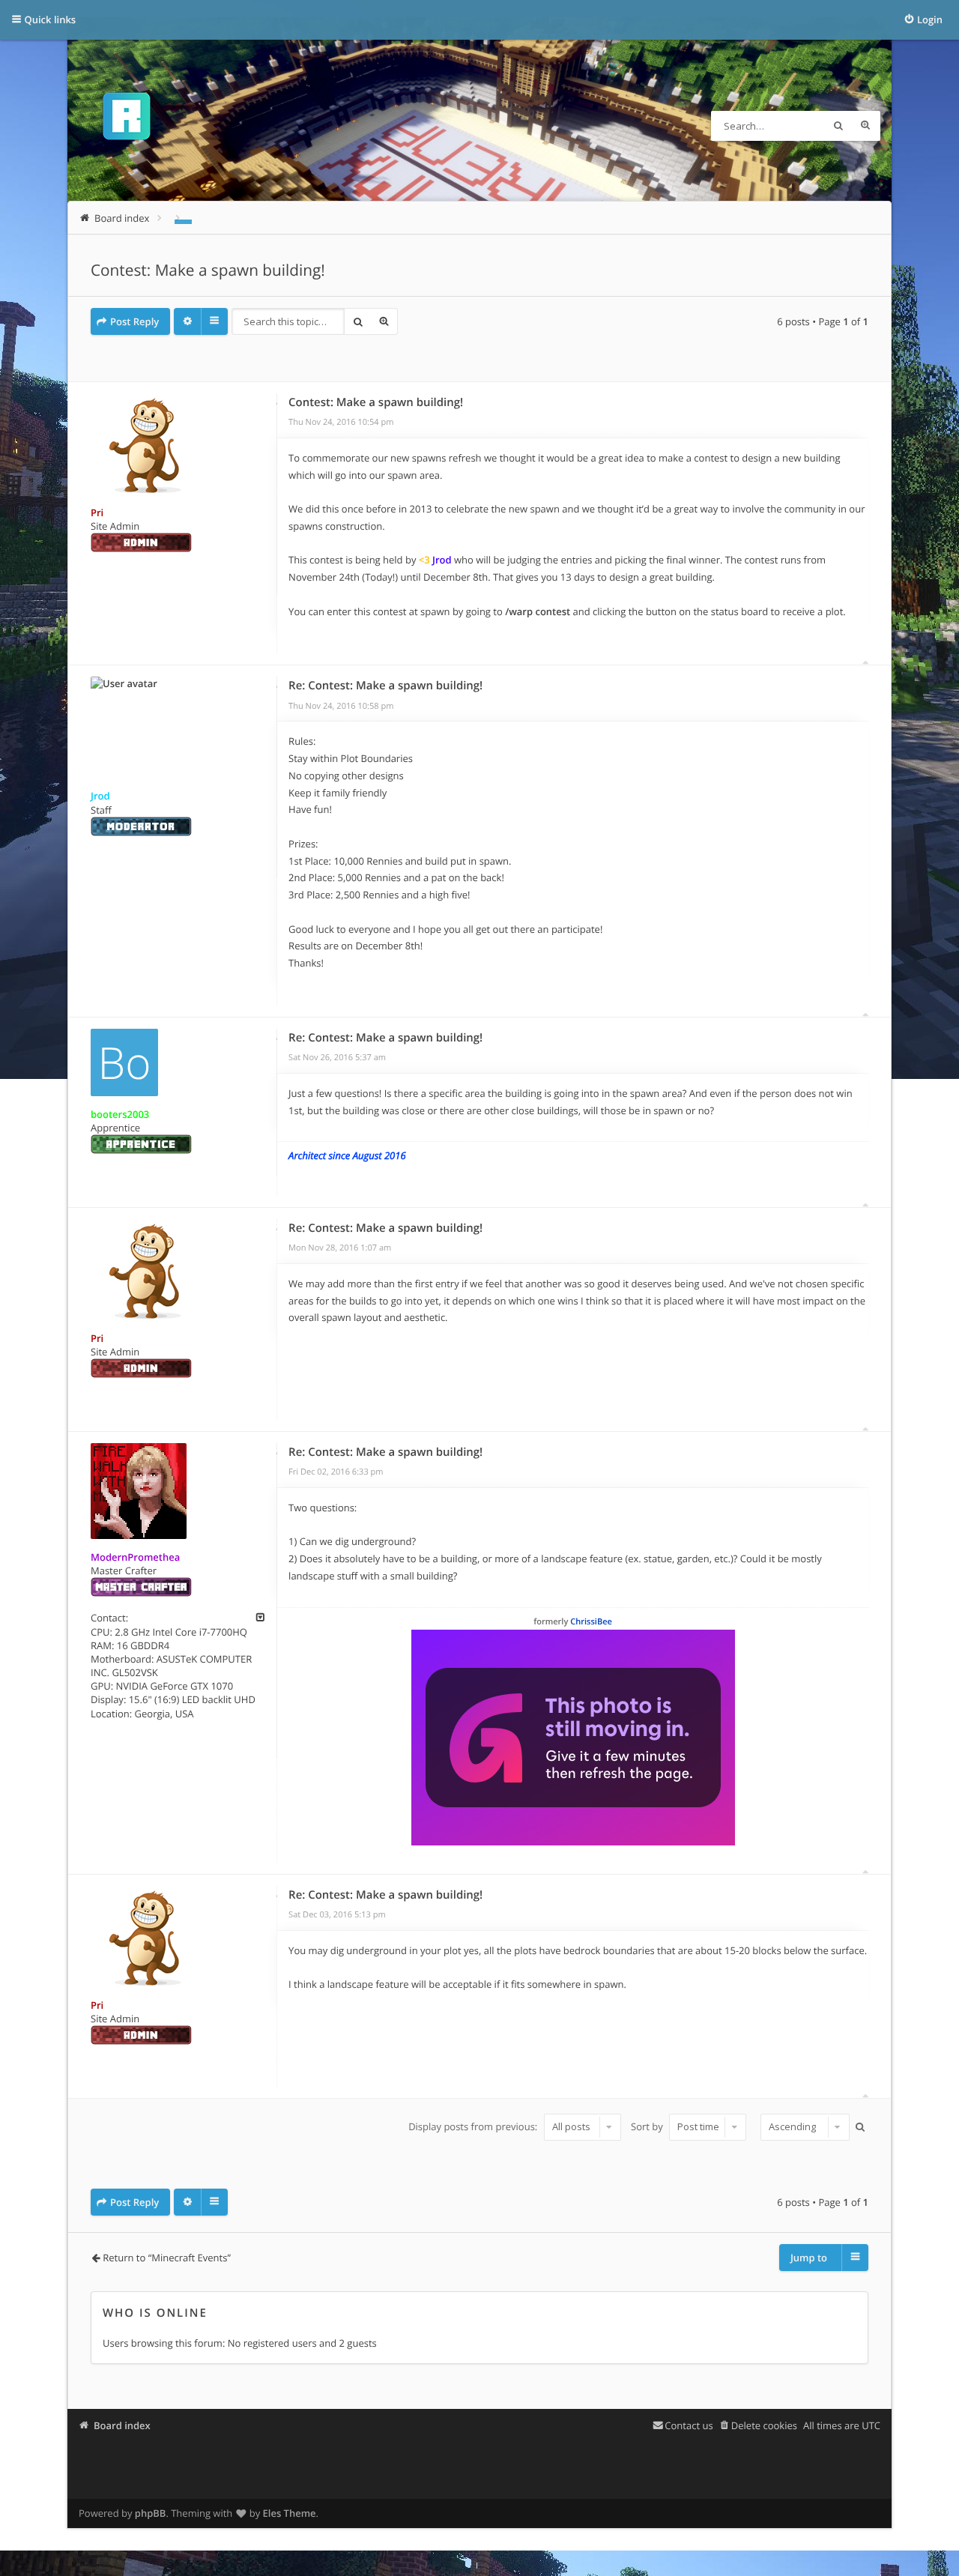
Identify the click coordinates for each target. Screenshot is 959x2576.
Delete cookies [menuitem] (764, 2425)
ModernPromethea (135, 1557)
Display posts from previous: (474, 2126)
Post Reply (134, 321)
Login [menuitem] (930, 19)
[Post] (277, 404)
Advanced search (865, 126)
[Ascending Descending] (803, 2127)
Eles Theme (290, 2513)
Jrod (100, 796)
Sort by (648, 2126)
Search (838, 126)
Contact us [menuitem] (689, 2425)
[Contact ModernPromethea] (260, 1618)
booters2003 (120, 1114)
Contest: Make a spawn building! (208, 270)
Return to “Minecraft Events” (167, 2258)
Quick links (51, 19)
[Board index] (127, 119)
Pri (97, 513)
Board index (122, 2425)
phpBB (151, 2513)
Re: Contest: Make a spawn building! (385, 686)
